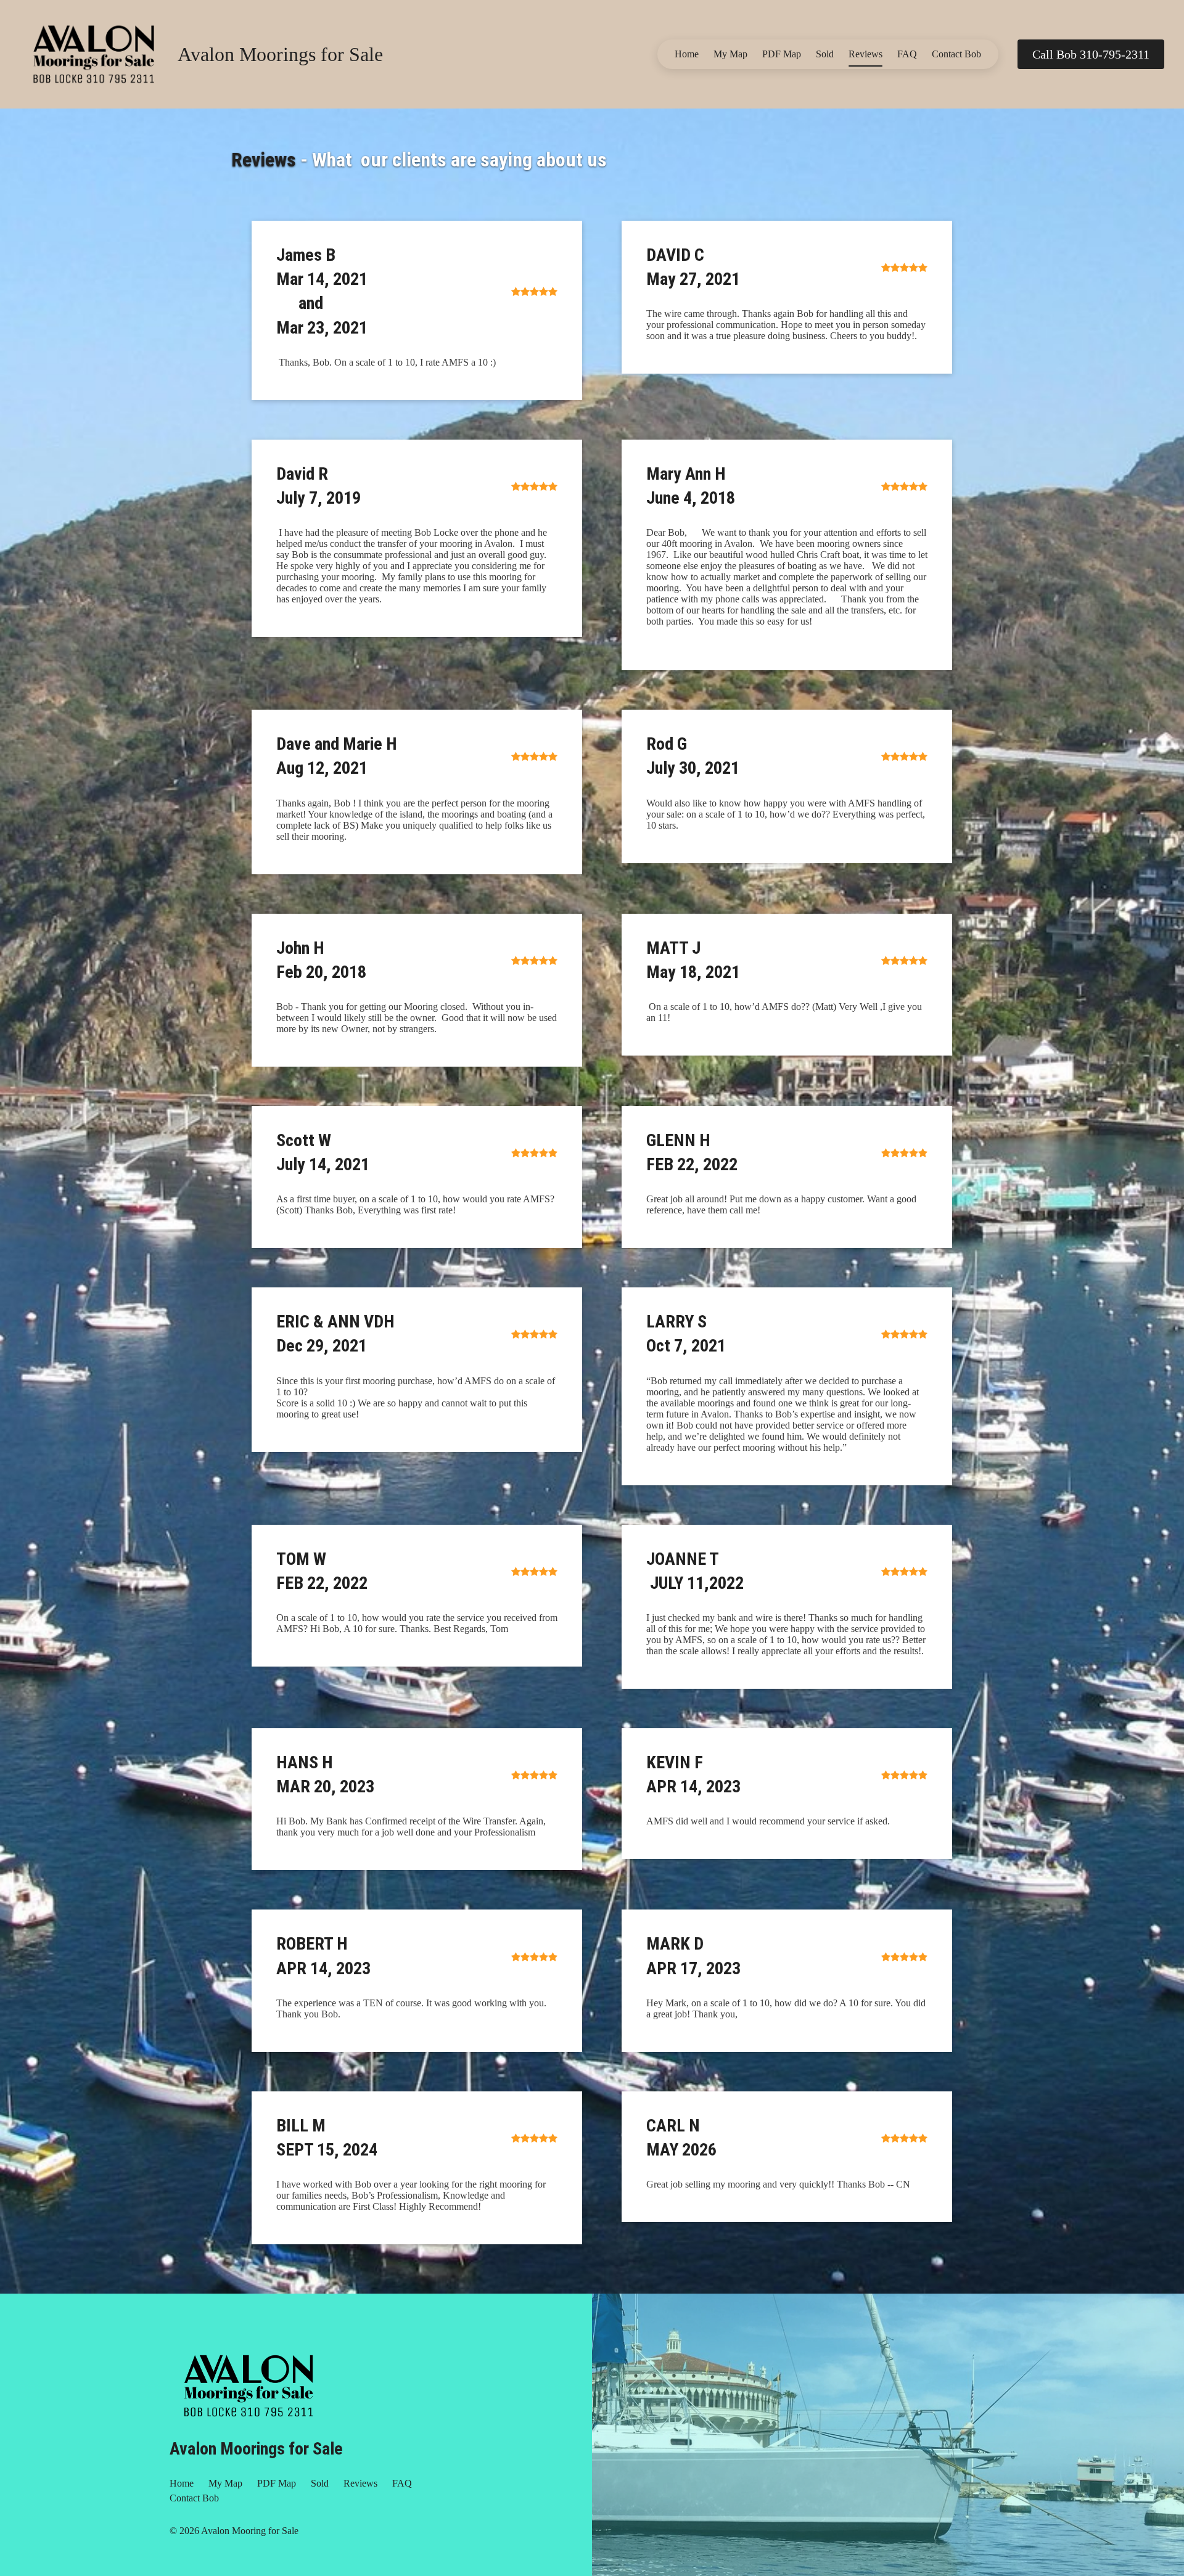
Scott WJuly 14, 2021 (323, 1152)
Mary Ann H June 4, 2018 (693, 486)
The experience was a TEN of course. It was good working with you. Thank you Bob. (411, 2008)
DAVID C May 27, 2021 (693, 267)
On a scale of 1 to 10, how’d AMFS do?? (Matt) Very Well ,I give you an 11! (784, 1012)
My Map (730, 54)
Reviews (865, 54)
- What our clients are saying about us (419, 160)
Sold (825, 54)
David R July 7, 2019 (319, 486)
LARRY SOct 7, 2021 (686, 1334)
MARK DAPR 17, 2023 (693, 1956)
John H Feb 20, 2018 (321, 960)
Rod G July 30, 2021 (693, 756)
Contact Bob (956, 54)
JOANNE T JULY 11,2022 (695, 1571)
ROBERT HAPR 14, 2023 (323, 1956)
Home (687, 54)
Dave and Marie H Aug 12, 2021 (337, 756)
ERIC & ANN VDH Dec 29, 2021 (337, 1334)
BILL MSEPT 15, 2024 (327, 2138)
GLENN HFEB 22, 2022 (692, 1152)
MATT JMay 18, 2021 (693, 960)
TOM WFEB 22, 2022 (322, 1571)
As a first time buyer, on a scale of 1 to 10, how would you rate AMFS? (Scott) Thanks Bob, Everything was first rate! (415, 1204)
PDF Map (782, 54)
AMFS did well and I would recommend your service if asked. (768, 1821)
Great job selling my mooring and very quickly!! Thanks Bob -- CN (778, 2184)
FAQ (907, 54)
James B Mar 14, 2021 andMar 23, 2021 (322, 291)
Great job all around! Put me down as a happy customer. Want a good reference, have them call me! (781, 1204)
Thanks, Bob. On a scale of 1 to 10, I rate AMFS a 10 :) (386, 362)
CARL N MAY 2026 (688, 2138)
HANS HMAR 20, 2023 (325, 1774)
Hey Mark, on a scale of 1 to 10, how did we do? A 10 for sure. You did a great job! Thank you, (786, 2008)
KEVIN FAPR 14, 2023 (693, 1774)
